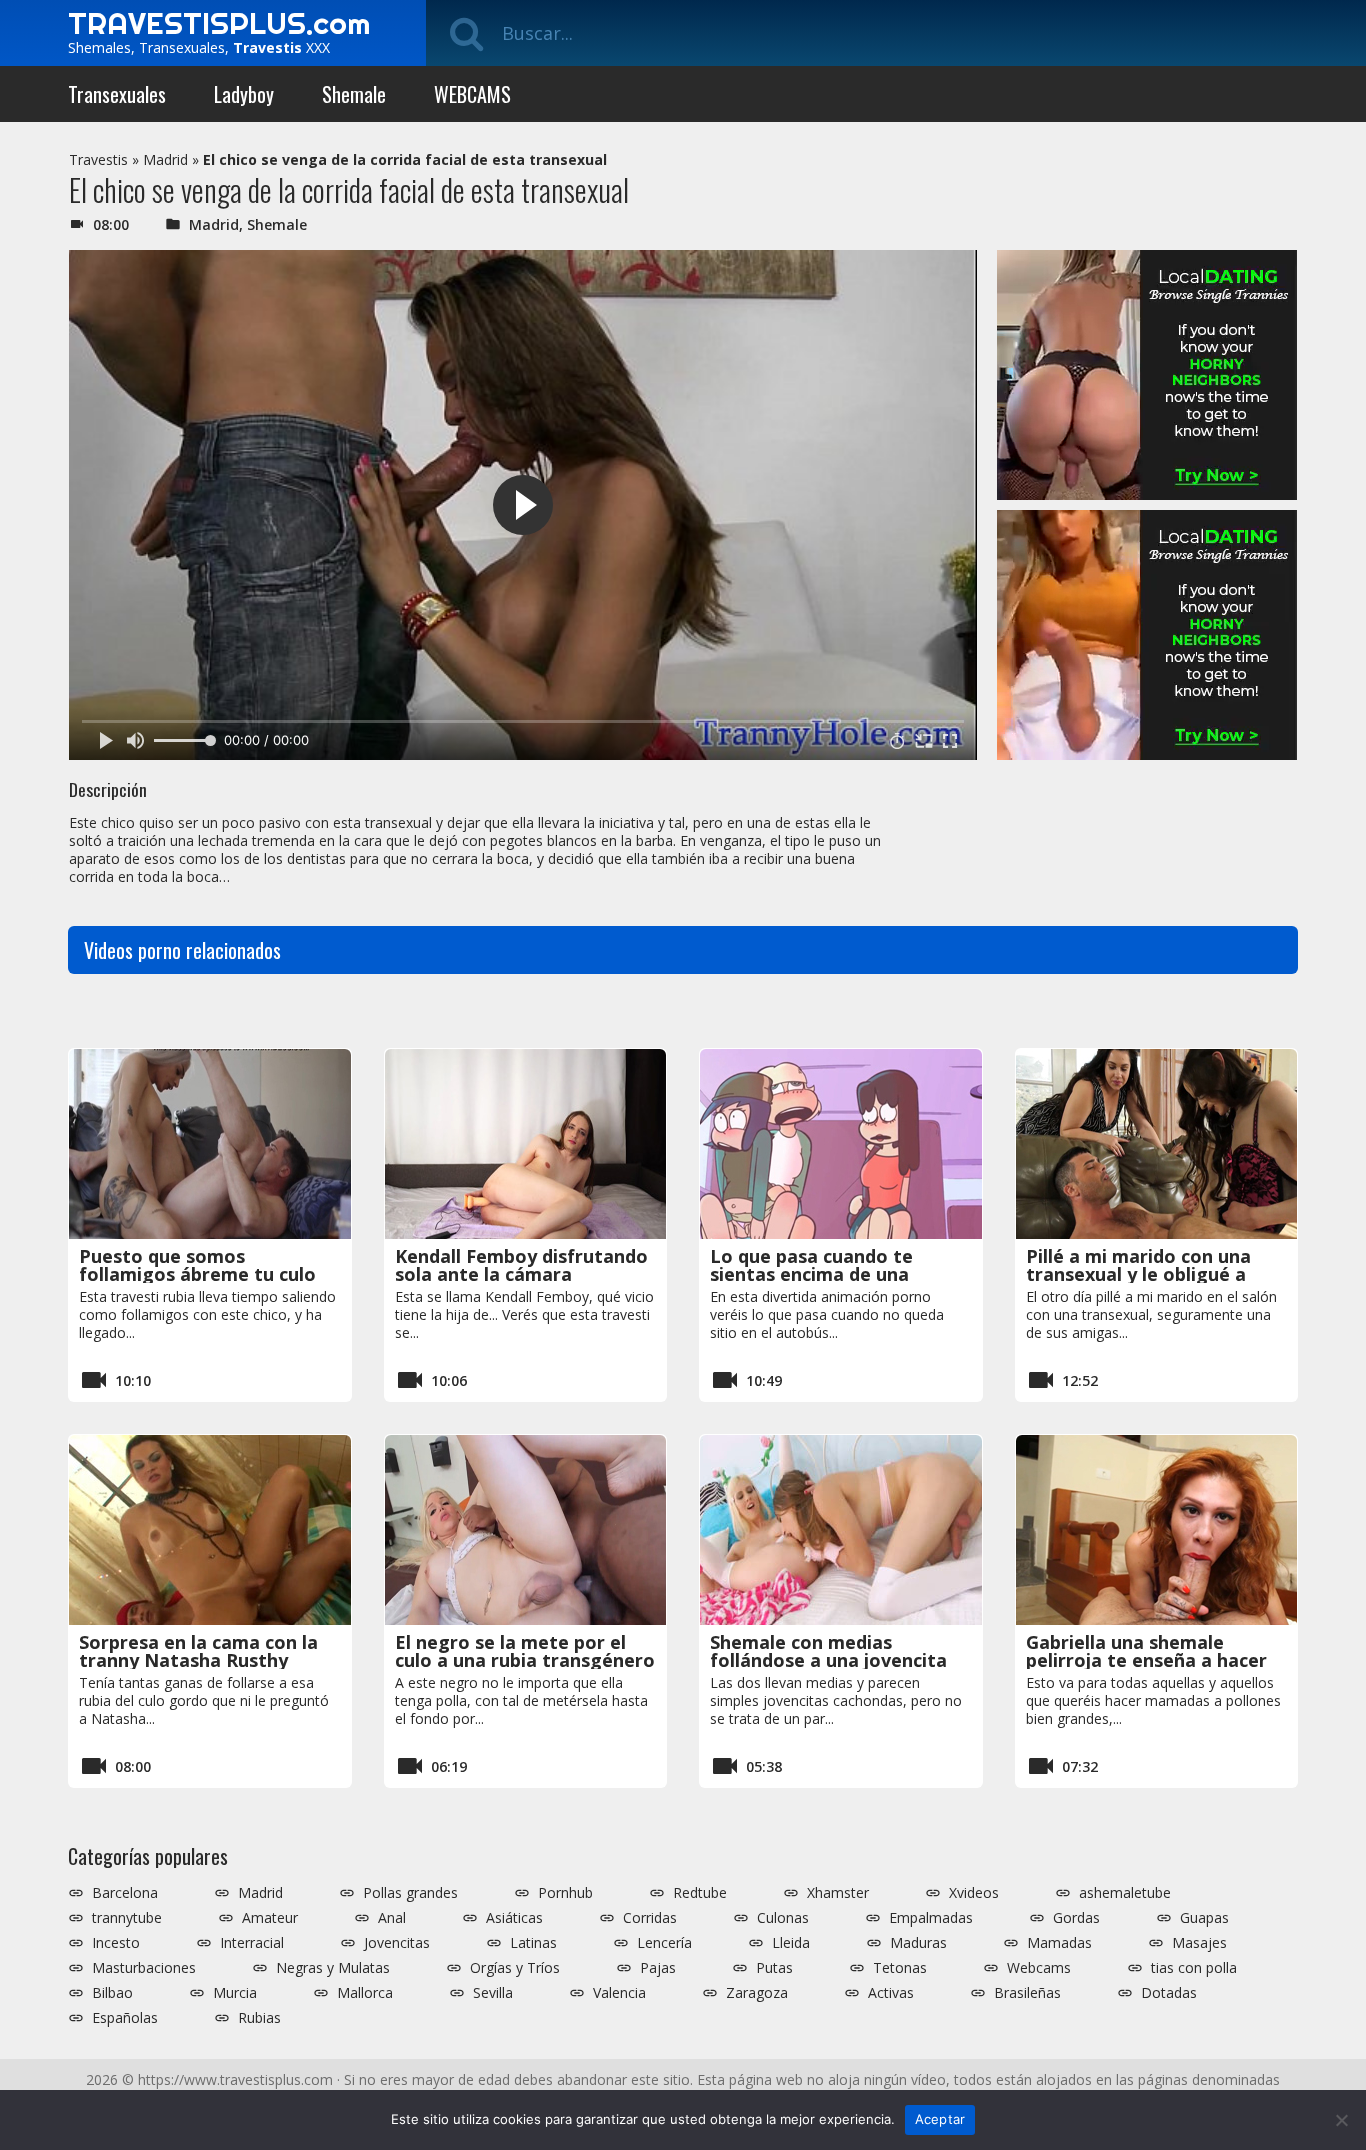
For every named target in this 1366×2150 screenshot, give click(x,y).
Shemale (354, 94)
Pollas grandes (410, 1893)
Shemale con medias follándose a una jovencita (828, 1651)
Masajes (1199, 1943)
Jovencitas (397, 1943)
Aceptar (940, 2119)
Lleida (791, 1943)
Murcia (235, 1993)
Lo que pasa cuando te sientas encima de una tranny (811, 1274)
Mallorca (365, 1993)
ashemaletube (1125, 1893)
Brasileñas (1027, 1993)
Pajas (658, 1968)
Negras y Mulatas (333, 1968)
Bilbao (112, 1993)
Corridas (650, 1918)
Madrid (165, 159)
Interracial (252, 1943)
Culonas (783, 1918)
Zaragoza (757, 1993)
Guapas (1204, 1918)
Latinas (533, 1943)
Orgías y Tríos (515, 1968)
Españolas (125, 2018)
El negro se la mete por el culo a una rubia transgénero (525, 1651)
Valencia (619, 1993)
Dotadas (1169, 1993)
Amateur (270, 1918)
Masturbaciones (144, 1968)
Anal (392, 1918)
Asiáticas (514, 1918)
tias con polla (1194, 1968)
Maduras (918, 1943)
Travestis (98, 159)
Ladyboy (244, 94)
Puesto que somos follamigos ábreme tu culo (197, 1265)
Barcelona (125, 1893)
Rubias (259, 2018)
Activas (891, 1993)
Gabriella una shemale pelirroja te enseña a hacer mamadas (1146, 1660)
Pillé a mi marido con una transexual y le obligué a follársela (1138, 1274)
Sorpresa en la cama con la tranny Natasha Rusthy (198, 1651)
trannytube (127, 1918)
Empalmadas (931, 1918)
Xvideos (974, 1893)
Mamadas (1059, 1943)
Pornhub (565, 1893)
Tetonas (900, 1968)
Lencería (664, 1943)
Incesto (116, 1943)
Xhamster (838, 1893)
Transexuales (117, 94)
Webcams (1039, 1968)
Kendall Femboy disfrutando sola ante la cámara (521, 1265)
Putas (774, 1968)
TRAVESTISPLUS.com (219, 23)
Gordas (1076, 1918)
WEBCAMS (472, 94)
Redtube (700, 1893)
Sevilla (493, 1993)
